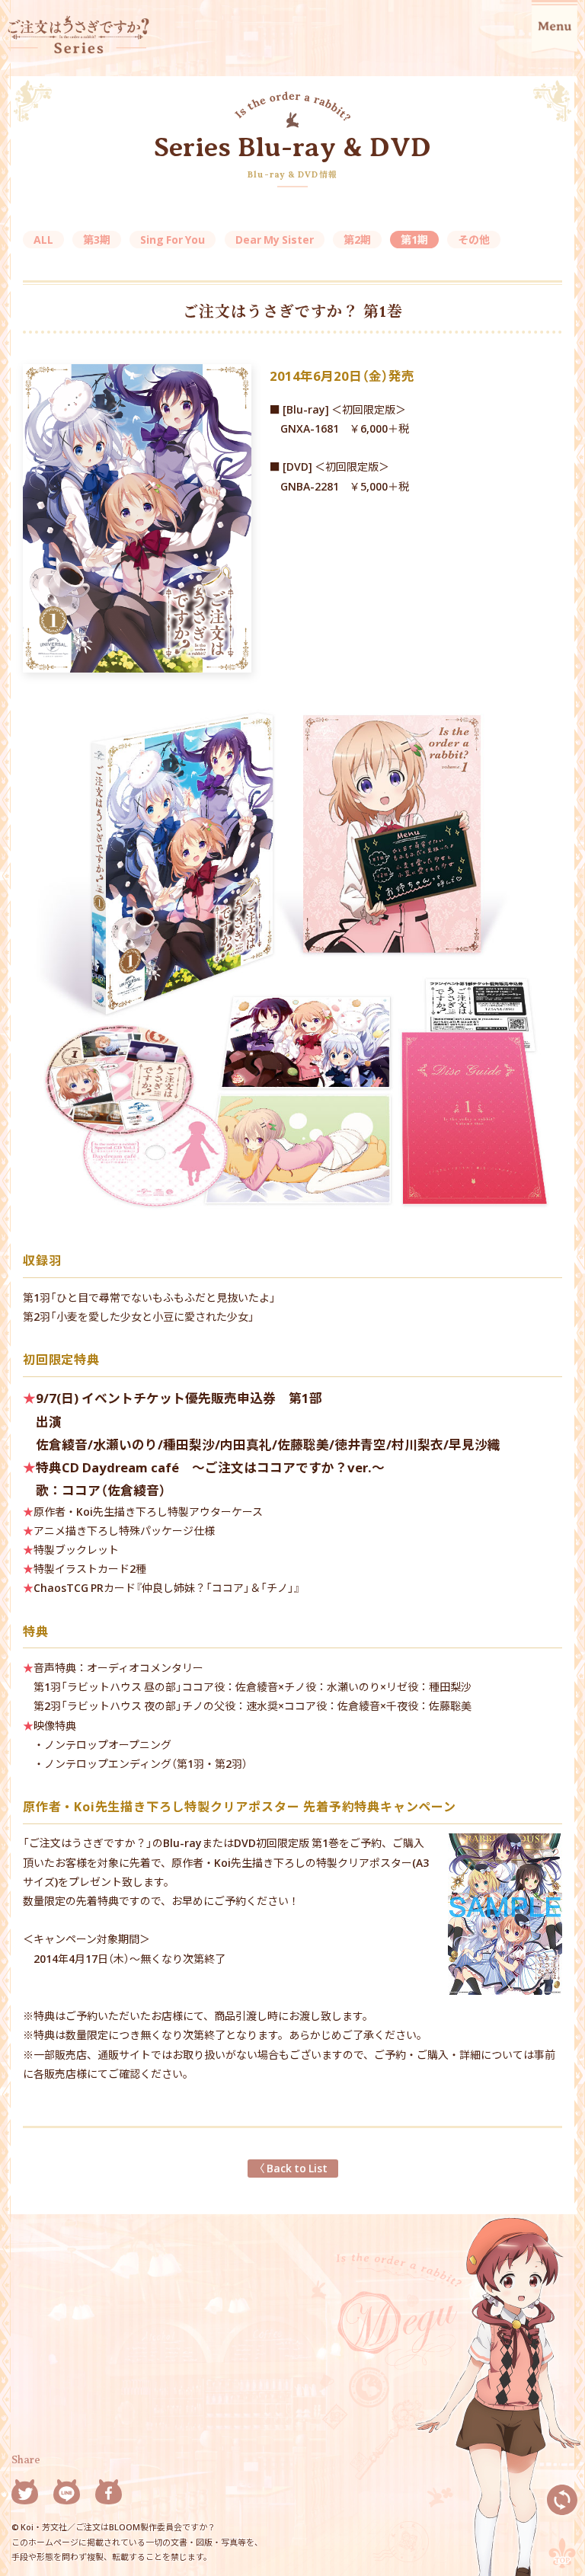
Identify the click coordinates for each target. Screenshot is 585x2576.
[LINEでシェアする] (67, 2495)
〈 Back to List (293, 2168)
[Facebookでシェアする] (109, 2495)
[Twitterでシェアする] (25, 2495)
